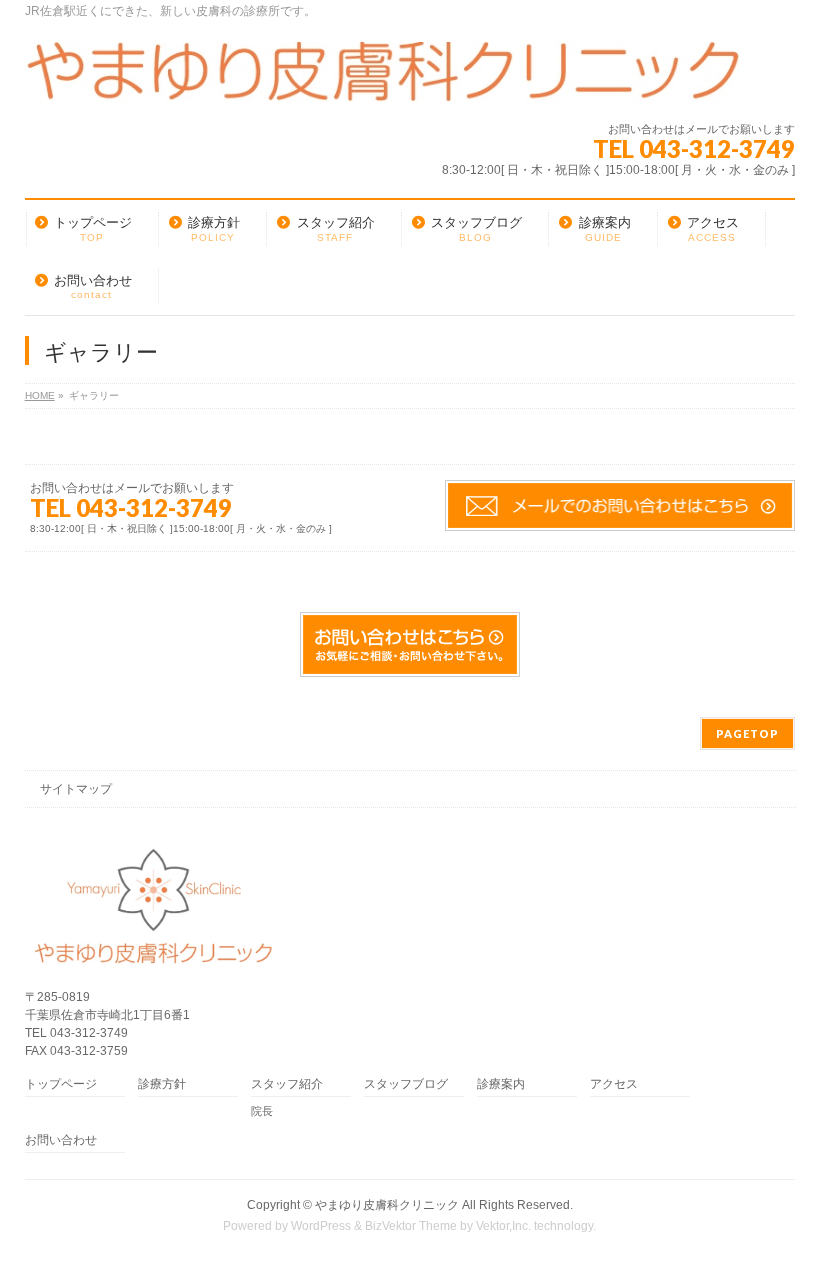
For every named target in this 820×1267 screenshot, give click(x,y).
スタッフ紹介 (287, 1084)
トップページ (61, 1084)
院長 (262, 1111)
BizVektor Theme (411, 1226)
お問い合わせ (61, 1140)
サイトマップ (76, 789)
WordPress (321, 1226)
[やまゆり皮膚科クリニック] (382, 79)
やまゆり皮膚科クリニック (387, 1205)
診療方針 (162, 1084)
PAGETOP (747, 733)
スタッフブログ (406, 1084)
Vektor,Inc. (503, 1226)
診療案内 (501, 1084)
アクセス (614, 1084)
